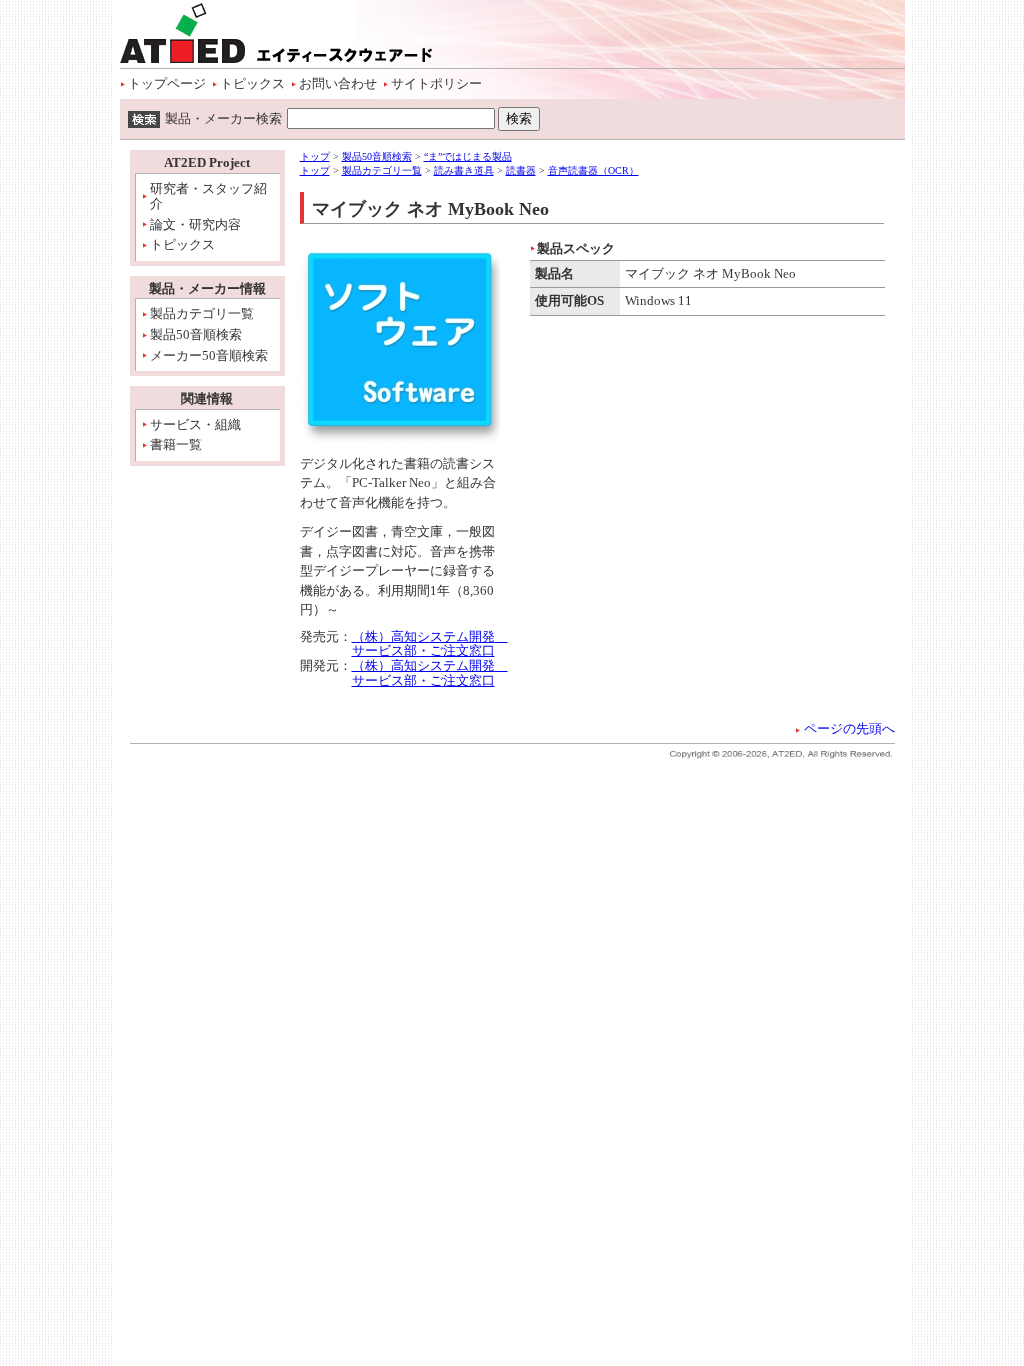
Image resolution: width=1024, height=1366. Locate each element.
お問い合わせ (338, 83)
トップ (315, 156)
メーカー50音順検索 (209, 355)
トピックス (252, 83)
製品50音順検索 (196, 334)
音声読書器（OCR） (593, 170)
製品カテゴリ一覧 (202, 313)
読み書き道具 (464, 170)
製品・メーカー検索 (223, 118)
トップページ (167, 83)
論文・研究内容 (195, 224)
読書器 (521, 170)
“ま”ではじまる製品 (468, 156)
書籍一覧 (176, 444)
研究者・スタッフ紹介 (208, 196)
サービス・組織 (195, 424)
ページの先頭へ (849, 728)
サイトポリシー (436, 83)
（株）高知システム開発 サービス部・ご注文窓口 (430, 644)
